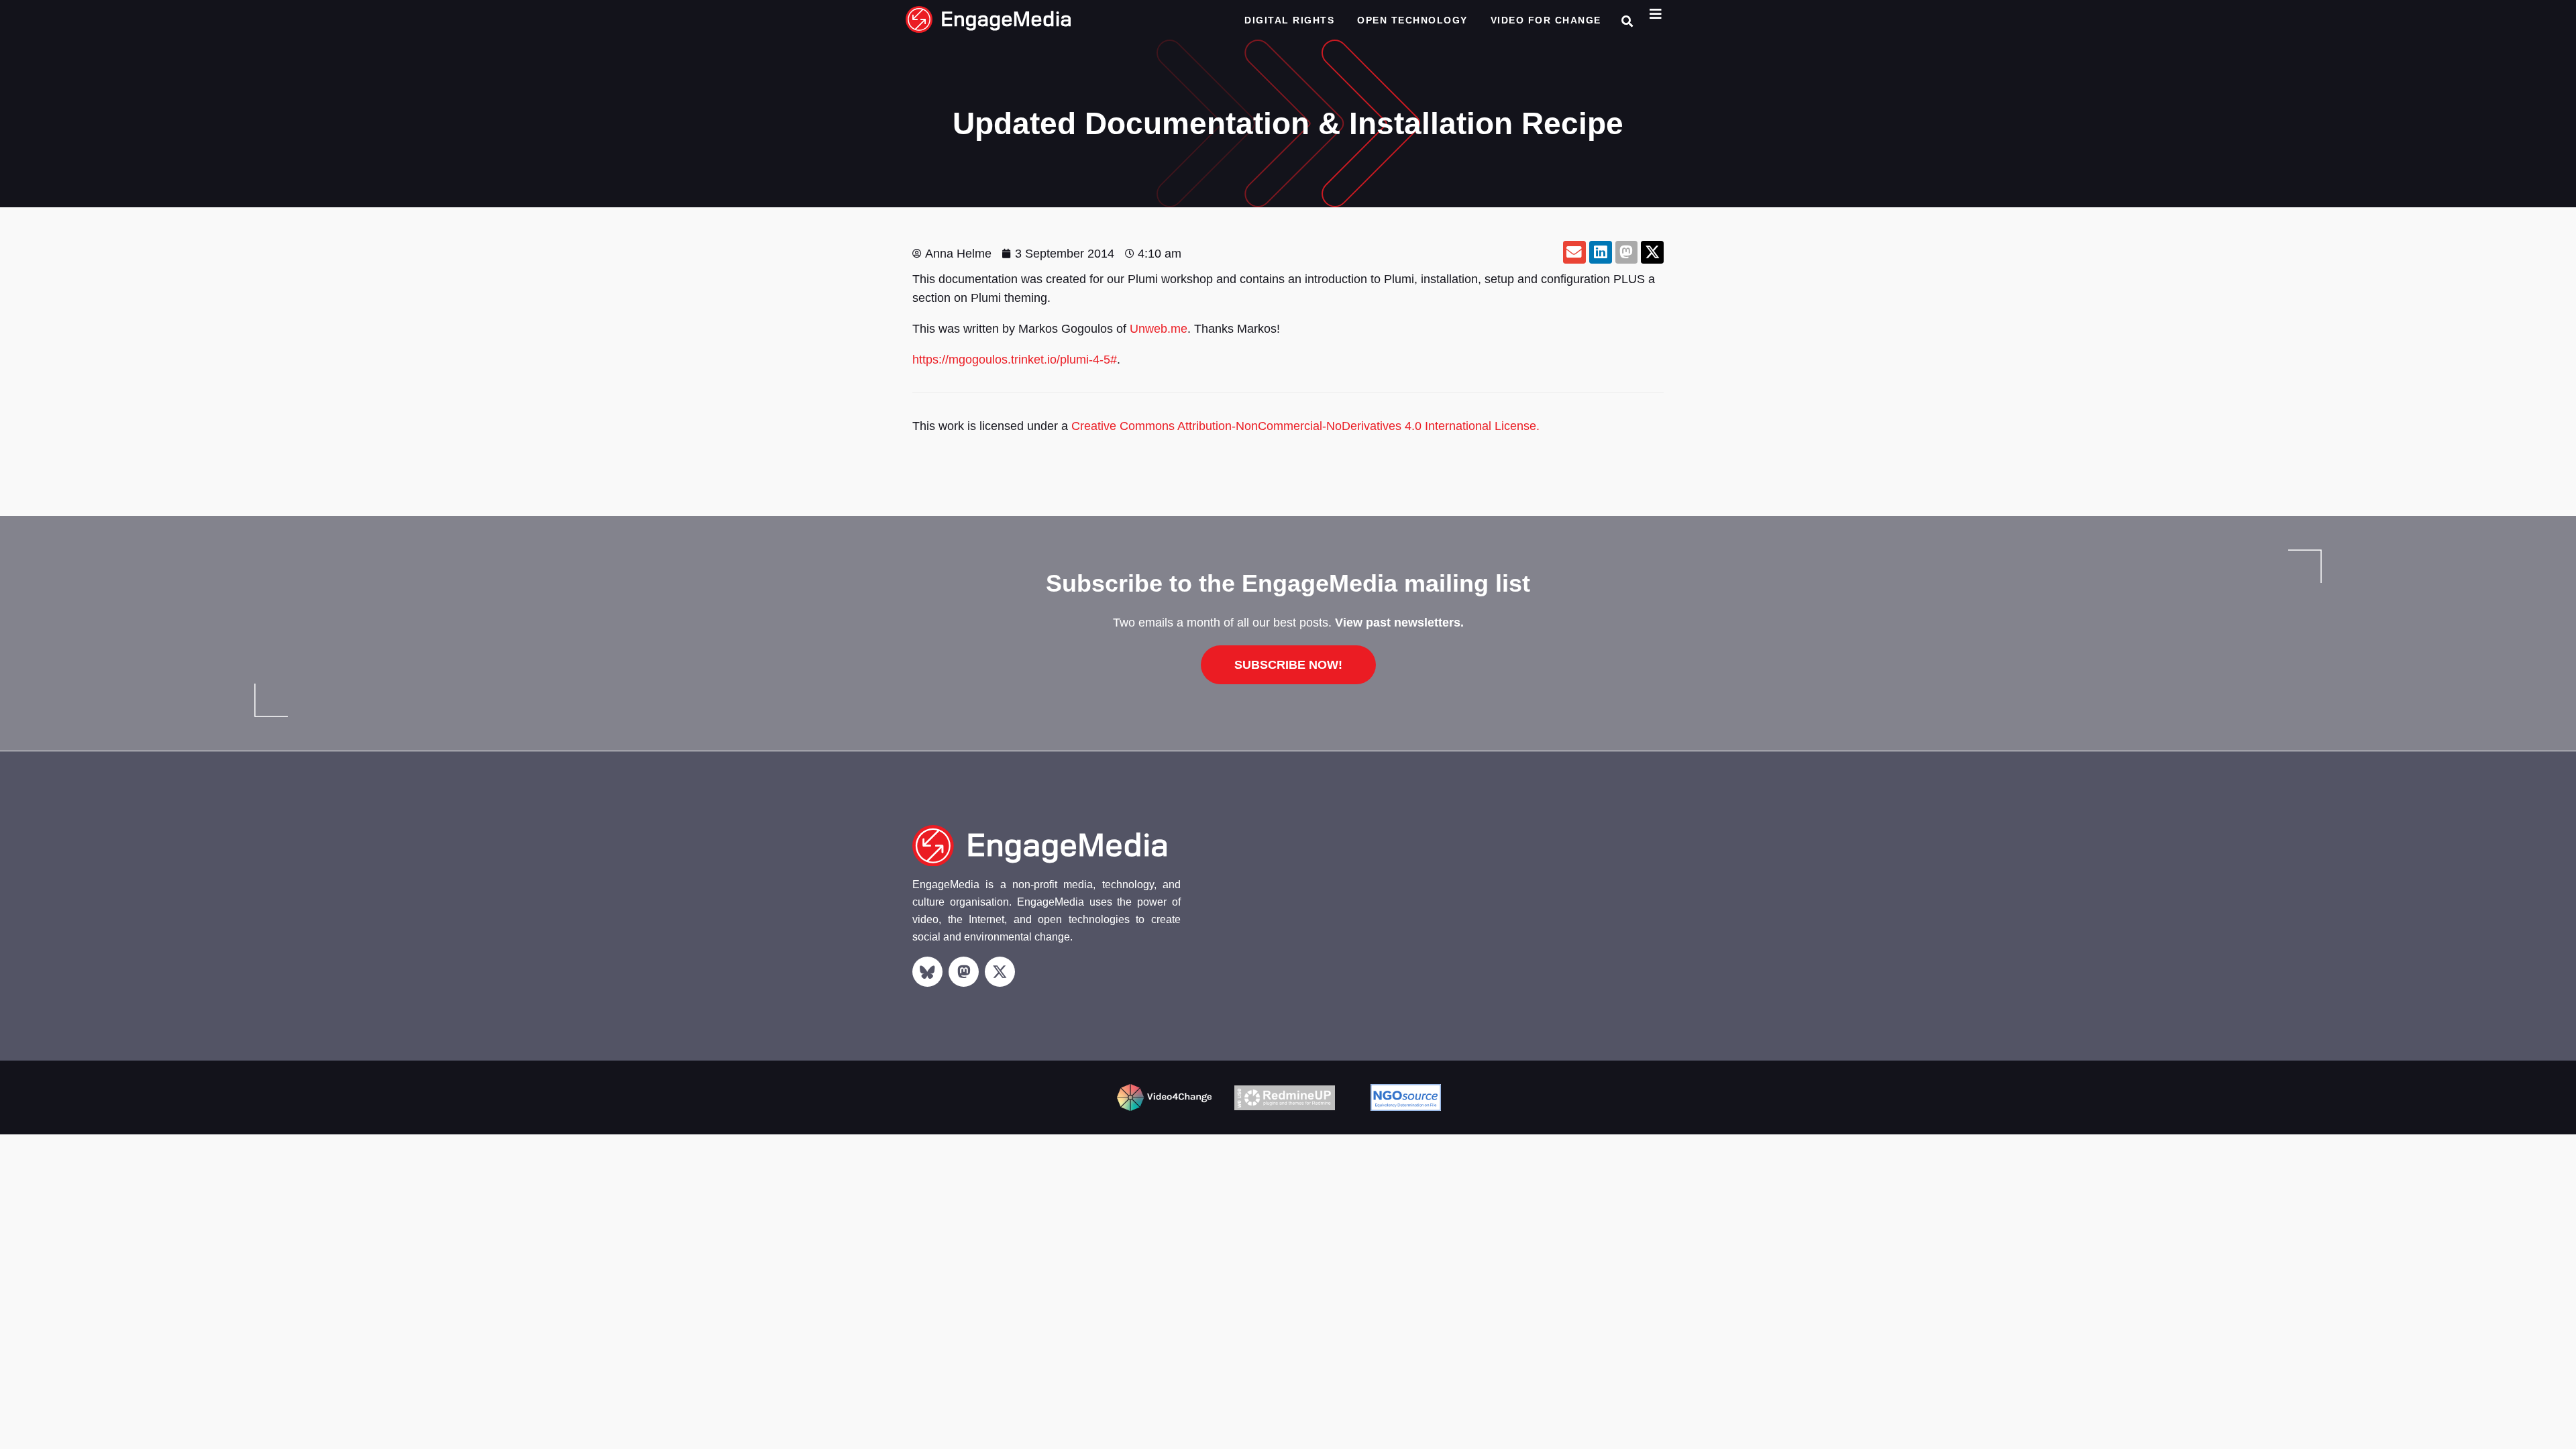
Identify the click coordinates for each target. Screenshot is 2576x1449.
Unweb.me (1159, 329)
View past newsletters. (1399, 623)
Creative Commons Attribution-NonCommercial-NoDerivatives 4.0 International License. (1305, 426)
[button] (1627, 21)
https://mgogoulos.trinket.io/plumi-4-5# (1015, 360)
